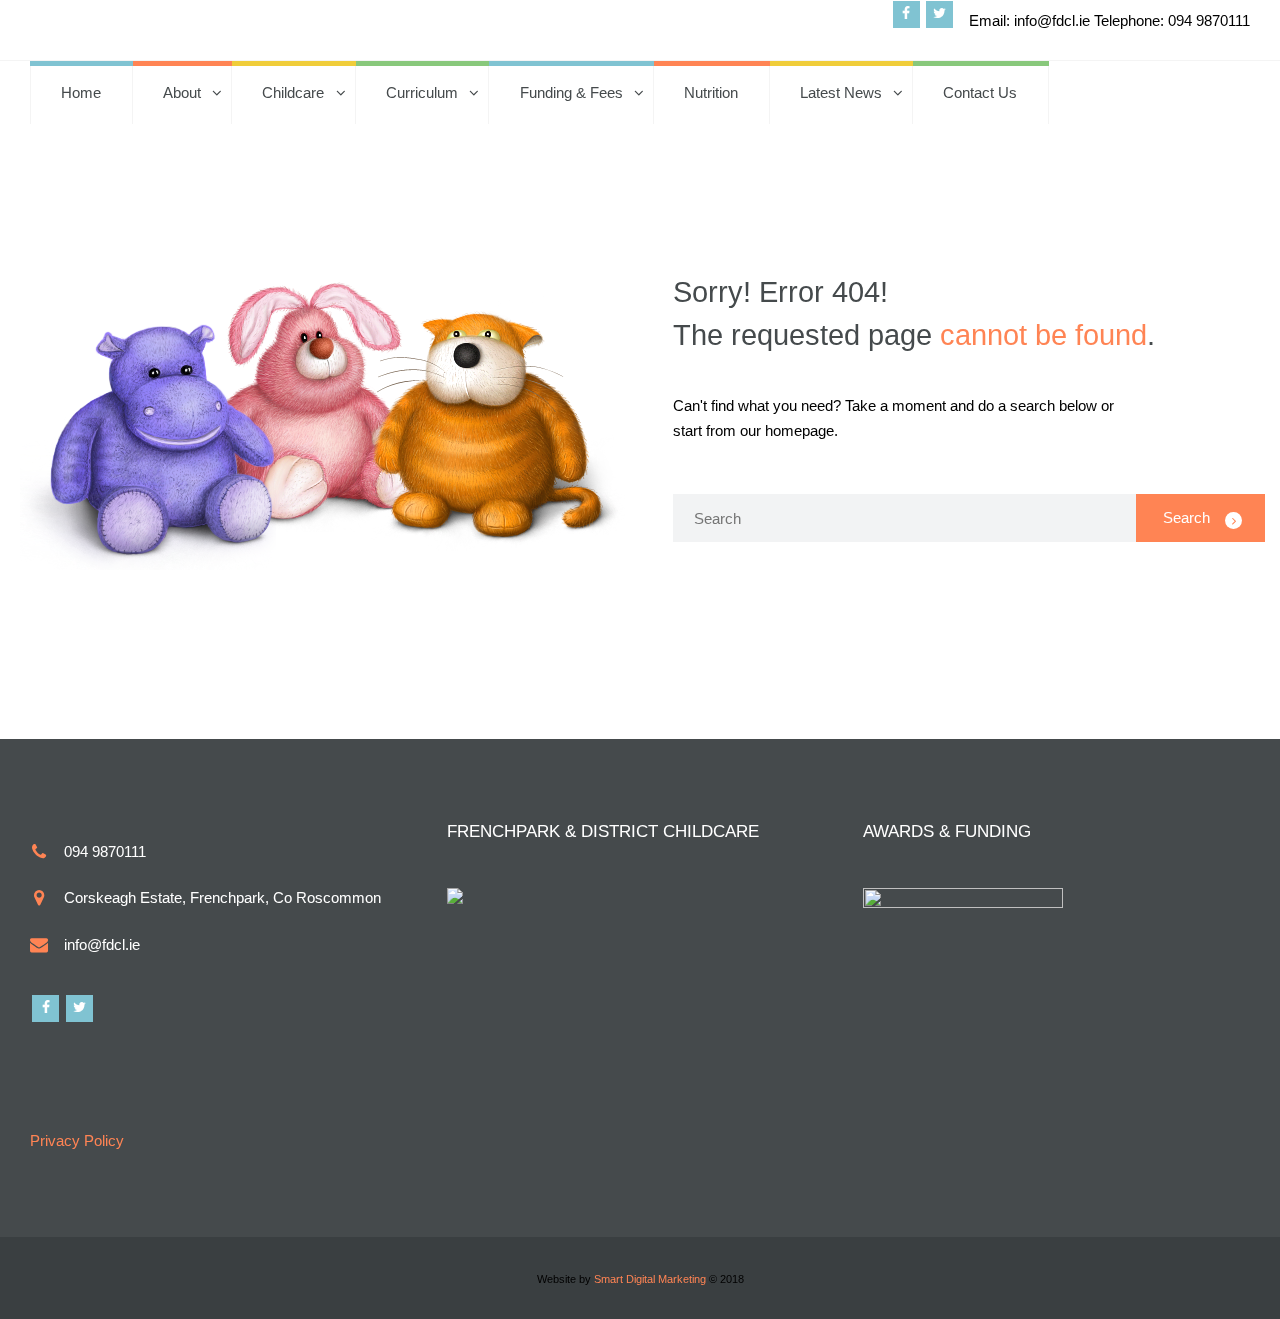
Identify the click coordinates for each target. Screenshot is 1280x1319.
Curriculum (422, 92)
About (182, 92)
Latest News (841, 92)
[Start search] (1200, 518)
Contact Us (980, 92)
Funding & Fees (571, 92)
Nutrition (711, 92)
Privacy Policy (77, 1140)
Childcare (293, 92)
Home (81, 92)
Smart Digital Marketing (650, 1279)
